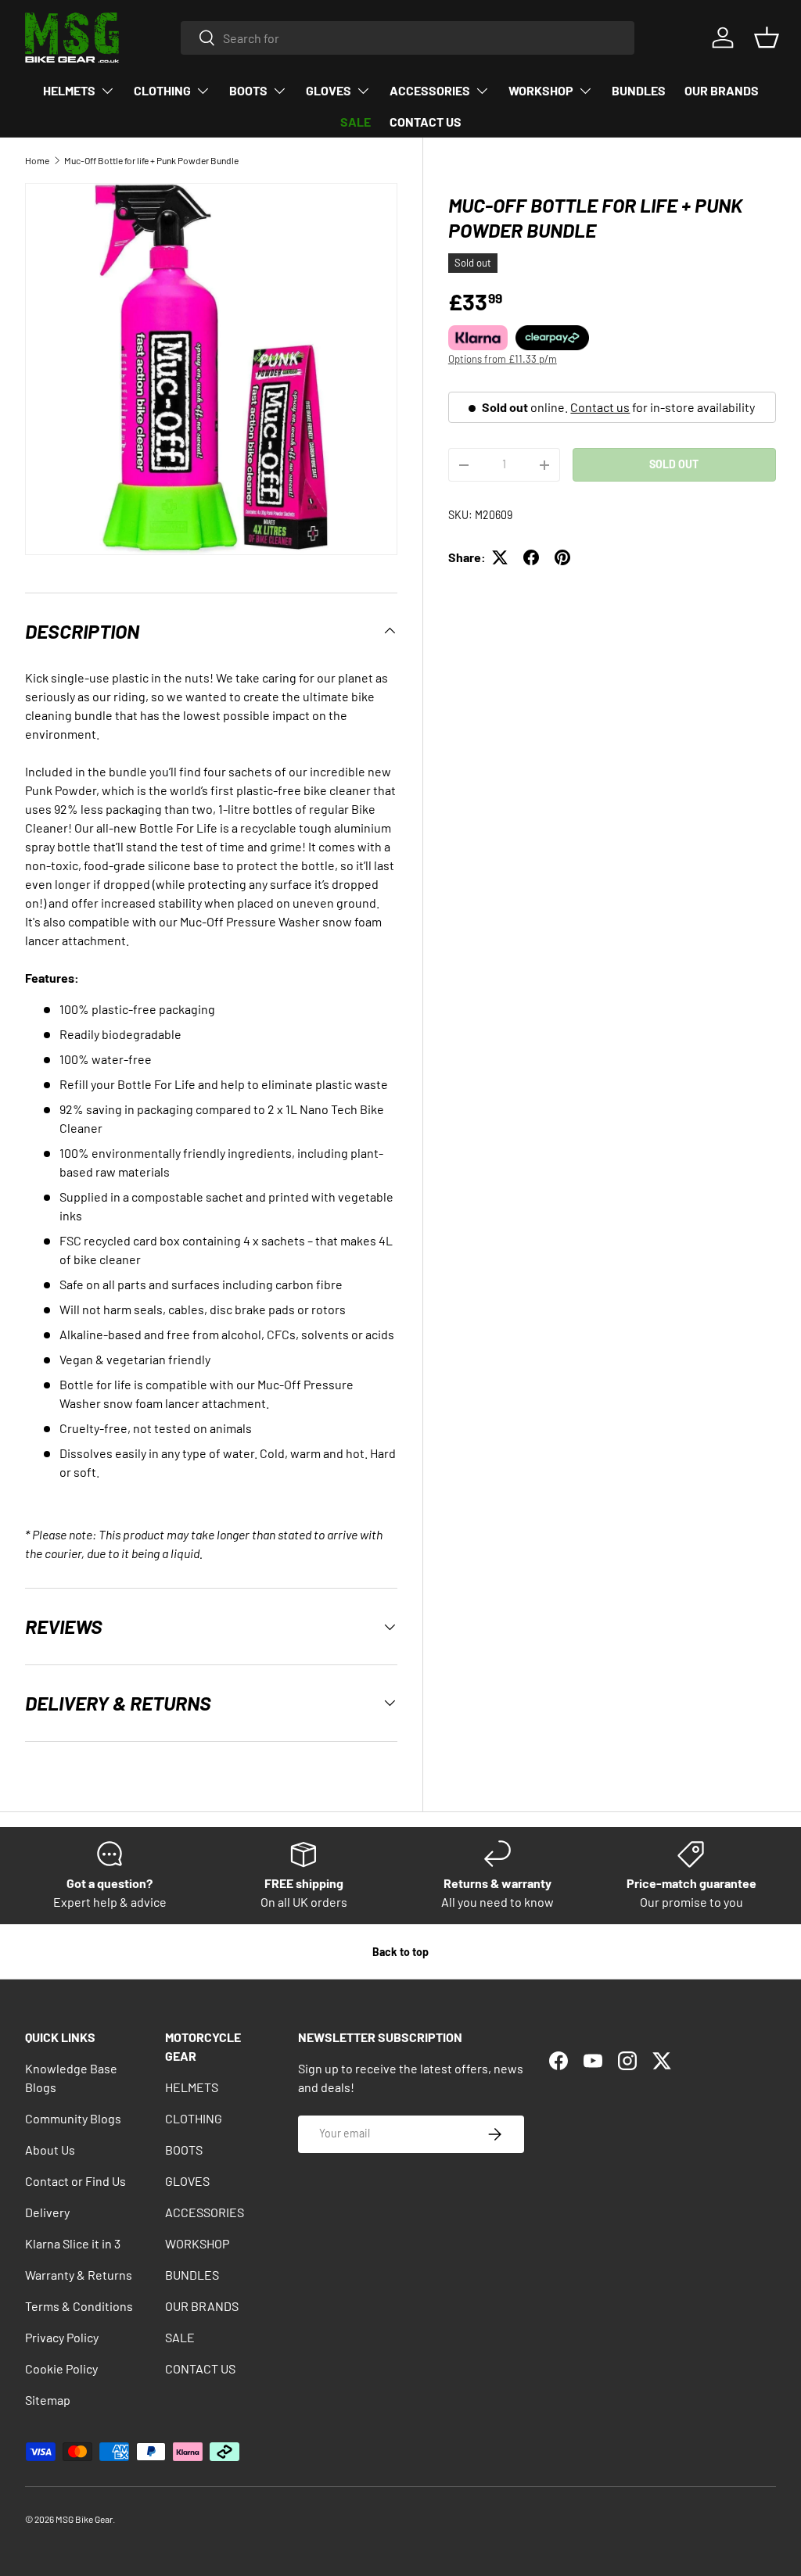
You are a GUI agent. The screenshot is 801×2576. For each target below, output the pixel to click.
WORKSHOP (197, 2243)
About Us (50, 2150)
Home (37, 160)
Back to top (400, 1952)
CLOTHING (194, 2118)
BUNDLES (639, 90)
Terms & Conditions (79, 2306)
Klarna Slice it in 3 (73, 2243)
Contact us (600, 407)
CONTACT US (426, 122)
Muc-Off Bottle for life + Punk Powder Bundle (151, 160)
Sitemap (48, 2400)
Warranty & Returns (79, 2275)
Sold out (674, 464)
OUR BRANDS (722, 90)
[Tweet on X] (500, 557)
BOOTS (184, 2150)
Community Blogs (73, 2118)
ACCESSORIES (205, 2212)
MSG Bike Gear (84, 2519)
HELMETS (192, 2087)
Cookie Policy (61, 2368)
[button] (767, 38)
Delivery (47, 2212)
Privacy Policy (62, 2337)
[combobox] (408, 38)
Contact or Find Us (75, 2181)
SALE (356, 122)
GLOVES (187, 2181)
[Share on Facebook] (531, 557)
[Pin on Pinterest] (562, 557)
